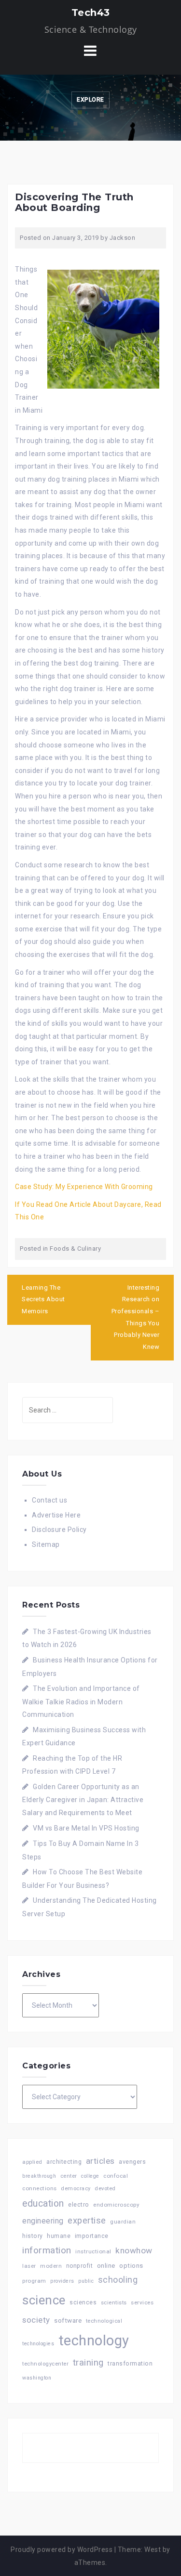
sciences (83, 2302)
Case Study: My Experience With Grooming (84, 1187)
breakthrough (39, 2176)
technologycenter (45, 2364)
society (36, 2320)
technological (104, 2321)
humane (59, 2236)
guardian (123, 2222)
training (88, 2362)
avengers (132, 2162)
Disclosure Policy (59, 1530)
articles (100, 2161)
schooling (118, 2280)
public (86, 2281)
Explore (90, 100)
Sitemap (46, 1544)
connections (40, 2188)
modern (51, 2266)
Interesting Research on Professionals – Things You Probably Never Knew (136, 1317)
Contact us (49, 1500)
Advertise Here (56, 1515)
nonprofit (80, 2266)
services (142, 2302)
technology (94, 2341)
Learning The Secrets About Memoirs (43, 1299)
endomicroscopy (116, 2205)
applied (32, 2162)
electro (79, 2204)
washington (37, 2378)
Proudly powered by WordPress (62, 2550)
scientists (114, 2303)
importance (92, 2236)
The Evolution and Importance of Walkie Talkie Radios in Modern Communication (81, 1701)
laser (29, 2266)
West (153, 2550)
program (34, 2281)
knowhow (134, 2250)
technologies (38, 2344)
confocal (116, 2176)
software (68, 2320)
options (131, 2266)
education (43, 2203)
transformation (130, 2363)
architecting (64, 2162)
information (47, 2250)
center (69, 2176)
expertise (87, 2220)
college (90, 2176)
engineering (43, 2221)
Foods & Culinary (75, 1249)
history (33, 2236)
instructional (93, 2251)
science (44, 2300)
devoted (105, 2189)
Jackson (123, 238)
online (106, 2266)
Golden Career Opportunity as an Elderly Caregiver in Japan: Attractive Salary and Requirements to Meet (83, 1800)
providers (62, 2281)
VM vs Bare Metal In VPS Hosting (86, 1828)
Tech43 (91, 13)
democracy (76, 2189)
